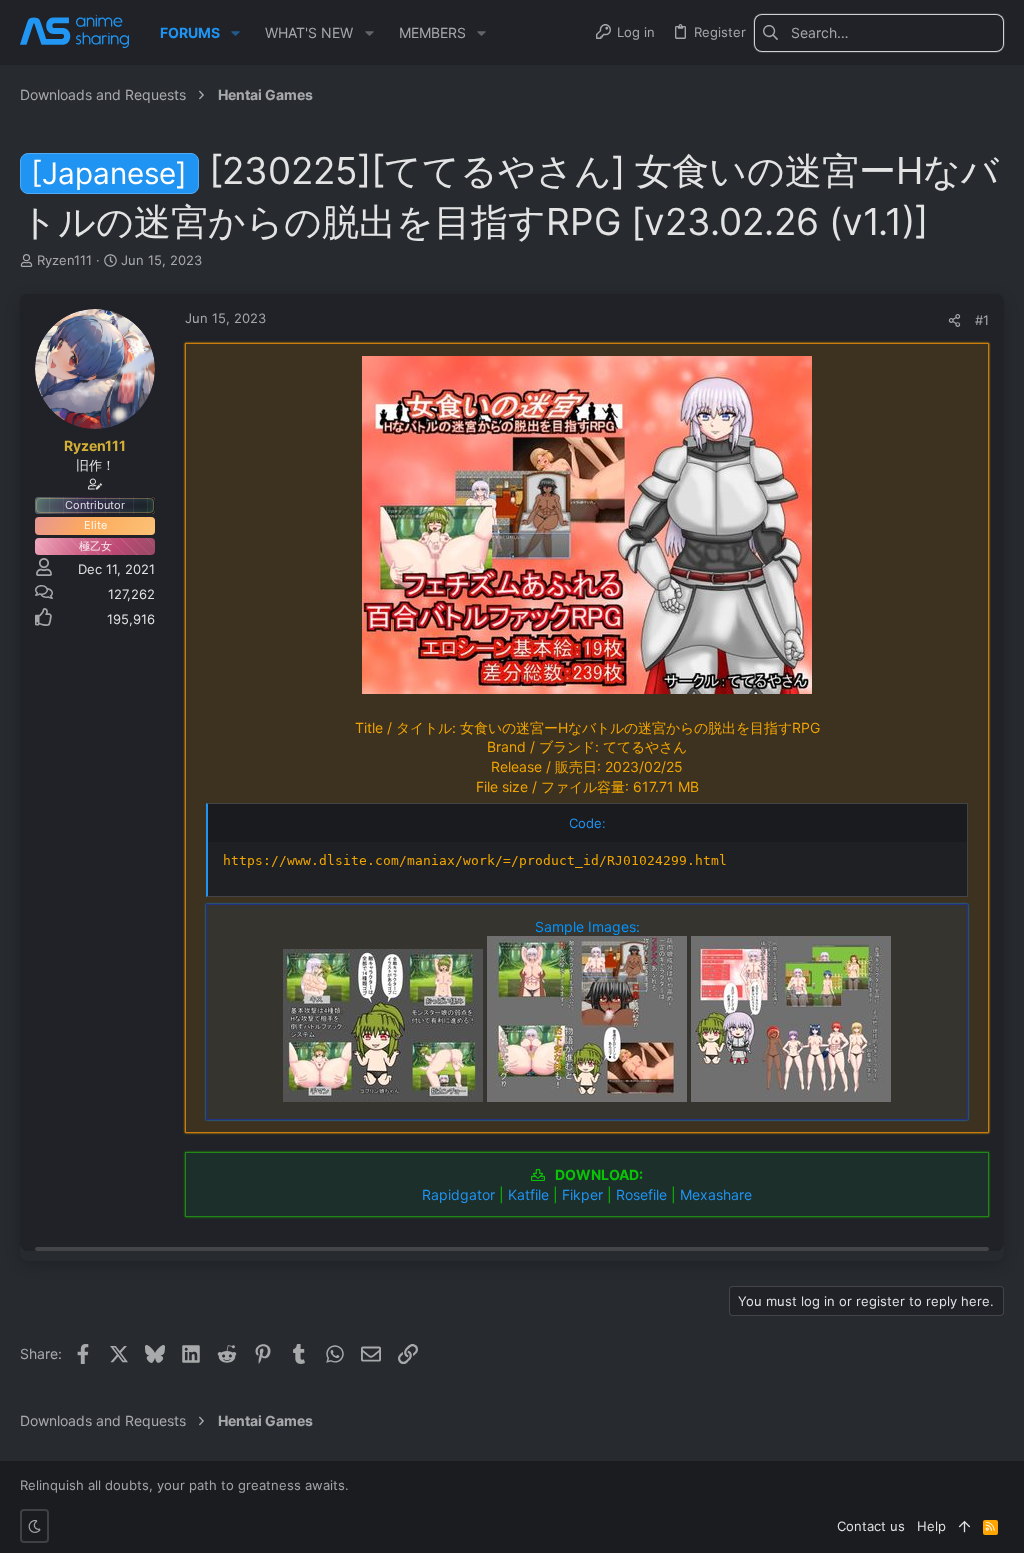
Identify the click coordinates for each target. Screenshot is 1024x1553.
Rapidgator (458, 1194)
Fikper (582, 1194)
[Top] (964, 1526)
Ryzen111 (64, 260)
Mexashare (716, 1194)
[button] (235, 33)
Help (931, 1526)
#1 (982, 320)
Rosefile (641, 1194)
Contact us (871, 1526)
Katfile (528, 1194)
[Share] (954, 320)
